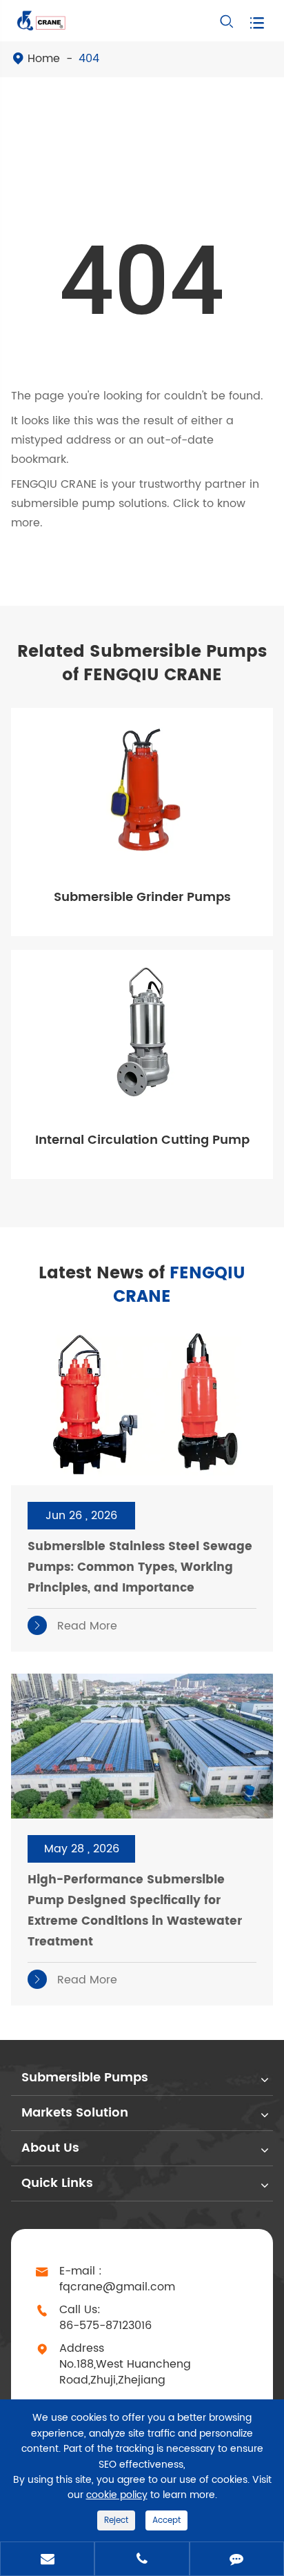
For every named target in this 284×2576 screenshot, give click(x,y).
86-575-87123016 (105, 2326)
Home (44, 59)
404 (89, 59)
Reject (116, 2520)
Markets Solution (75, 2113)
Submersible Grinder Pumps (142, 897)
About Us (50, 2148)
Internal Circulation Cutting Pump (142, 1140)
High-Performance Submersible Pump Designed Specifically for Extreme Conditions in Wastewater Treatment (135, 1911)
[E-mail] (47, 2560)
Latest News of (142, 1285)
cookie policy (117, 2495)
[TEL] (142, 2560)
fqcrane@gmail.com (117, 2287)
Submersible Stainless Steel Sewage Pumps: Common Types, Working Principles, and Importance (140, 1567)
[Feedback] (237, 2560)
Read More (74, 1626)
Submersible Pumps (85, 2078)
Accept (166, 2520)
